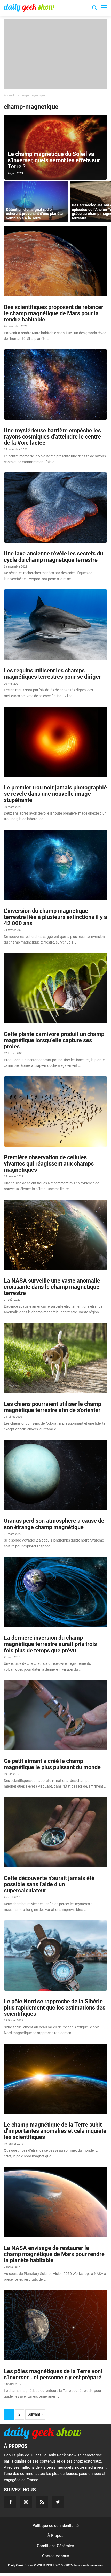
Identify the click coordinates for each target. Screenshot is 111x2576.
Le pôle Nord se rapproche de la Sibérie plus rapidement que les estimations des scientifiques (55, 2008)
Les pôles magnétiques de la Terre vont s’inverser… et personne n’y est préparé (53, 2374)
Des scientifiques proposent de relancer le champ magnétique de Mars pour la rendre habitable (54, 313)
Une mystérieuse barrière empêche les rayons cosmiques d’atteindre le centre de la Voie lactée (52, 437)
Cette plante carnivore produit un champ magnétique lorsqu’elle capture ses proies (54, 1040)
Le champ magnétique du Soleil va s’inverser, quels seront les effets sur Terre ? (54, 160)
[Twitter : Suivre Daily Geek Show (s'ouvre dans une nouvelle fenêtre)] (58, 2502)
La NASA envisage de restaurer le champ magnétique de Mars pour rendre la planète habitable (54, 2254)
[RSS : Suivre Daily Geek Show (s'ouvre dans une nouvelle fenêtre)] (42, 2502)
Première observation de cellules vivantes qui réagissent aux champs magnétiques (49, 1164)
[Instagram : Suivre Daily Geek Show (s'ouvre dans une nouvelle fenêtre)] (26, 2502)
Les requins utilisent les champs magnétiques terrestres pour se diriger (52, 674)
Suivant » (35, 2414)
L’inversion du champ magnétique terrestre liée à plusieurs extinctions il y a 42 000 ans (55, 917)
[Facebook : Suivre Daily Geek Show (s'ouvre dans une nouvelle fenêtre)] (10, 2502)
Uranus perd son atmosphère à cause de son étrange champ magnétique (54, 1524)
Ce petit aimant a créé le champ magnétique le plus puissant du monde (52, 1764)
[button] (104, 8)
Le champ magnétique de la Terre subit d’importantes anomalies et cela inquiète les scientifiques (55, 2131)
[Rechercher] (94, 9)
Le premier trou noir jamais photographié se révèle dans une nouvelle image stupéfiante (55, 794)
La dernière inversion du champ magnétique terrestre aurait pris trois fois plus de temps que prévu (50, 1644)
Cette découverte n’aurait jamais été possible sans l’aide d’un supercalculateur (49, 1884)
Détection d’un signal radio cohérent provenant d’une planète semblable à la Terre (34, 214)
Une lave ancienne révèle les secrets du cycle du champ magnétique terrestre (53, 557)
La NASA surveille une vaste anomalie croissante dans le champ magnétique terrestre (52, 1287)
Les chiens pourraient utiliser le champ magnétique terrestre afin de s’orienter (53, 1407)
